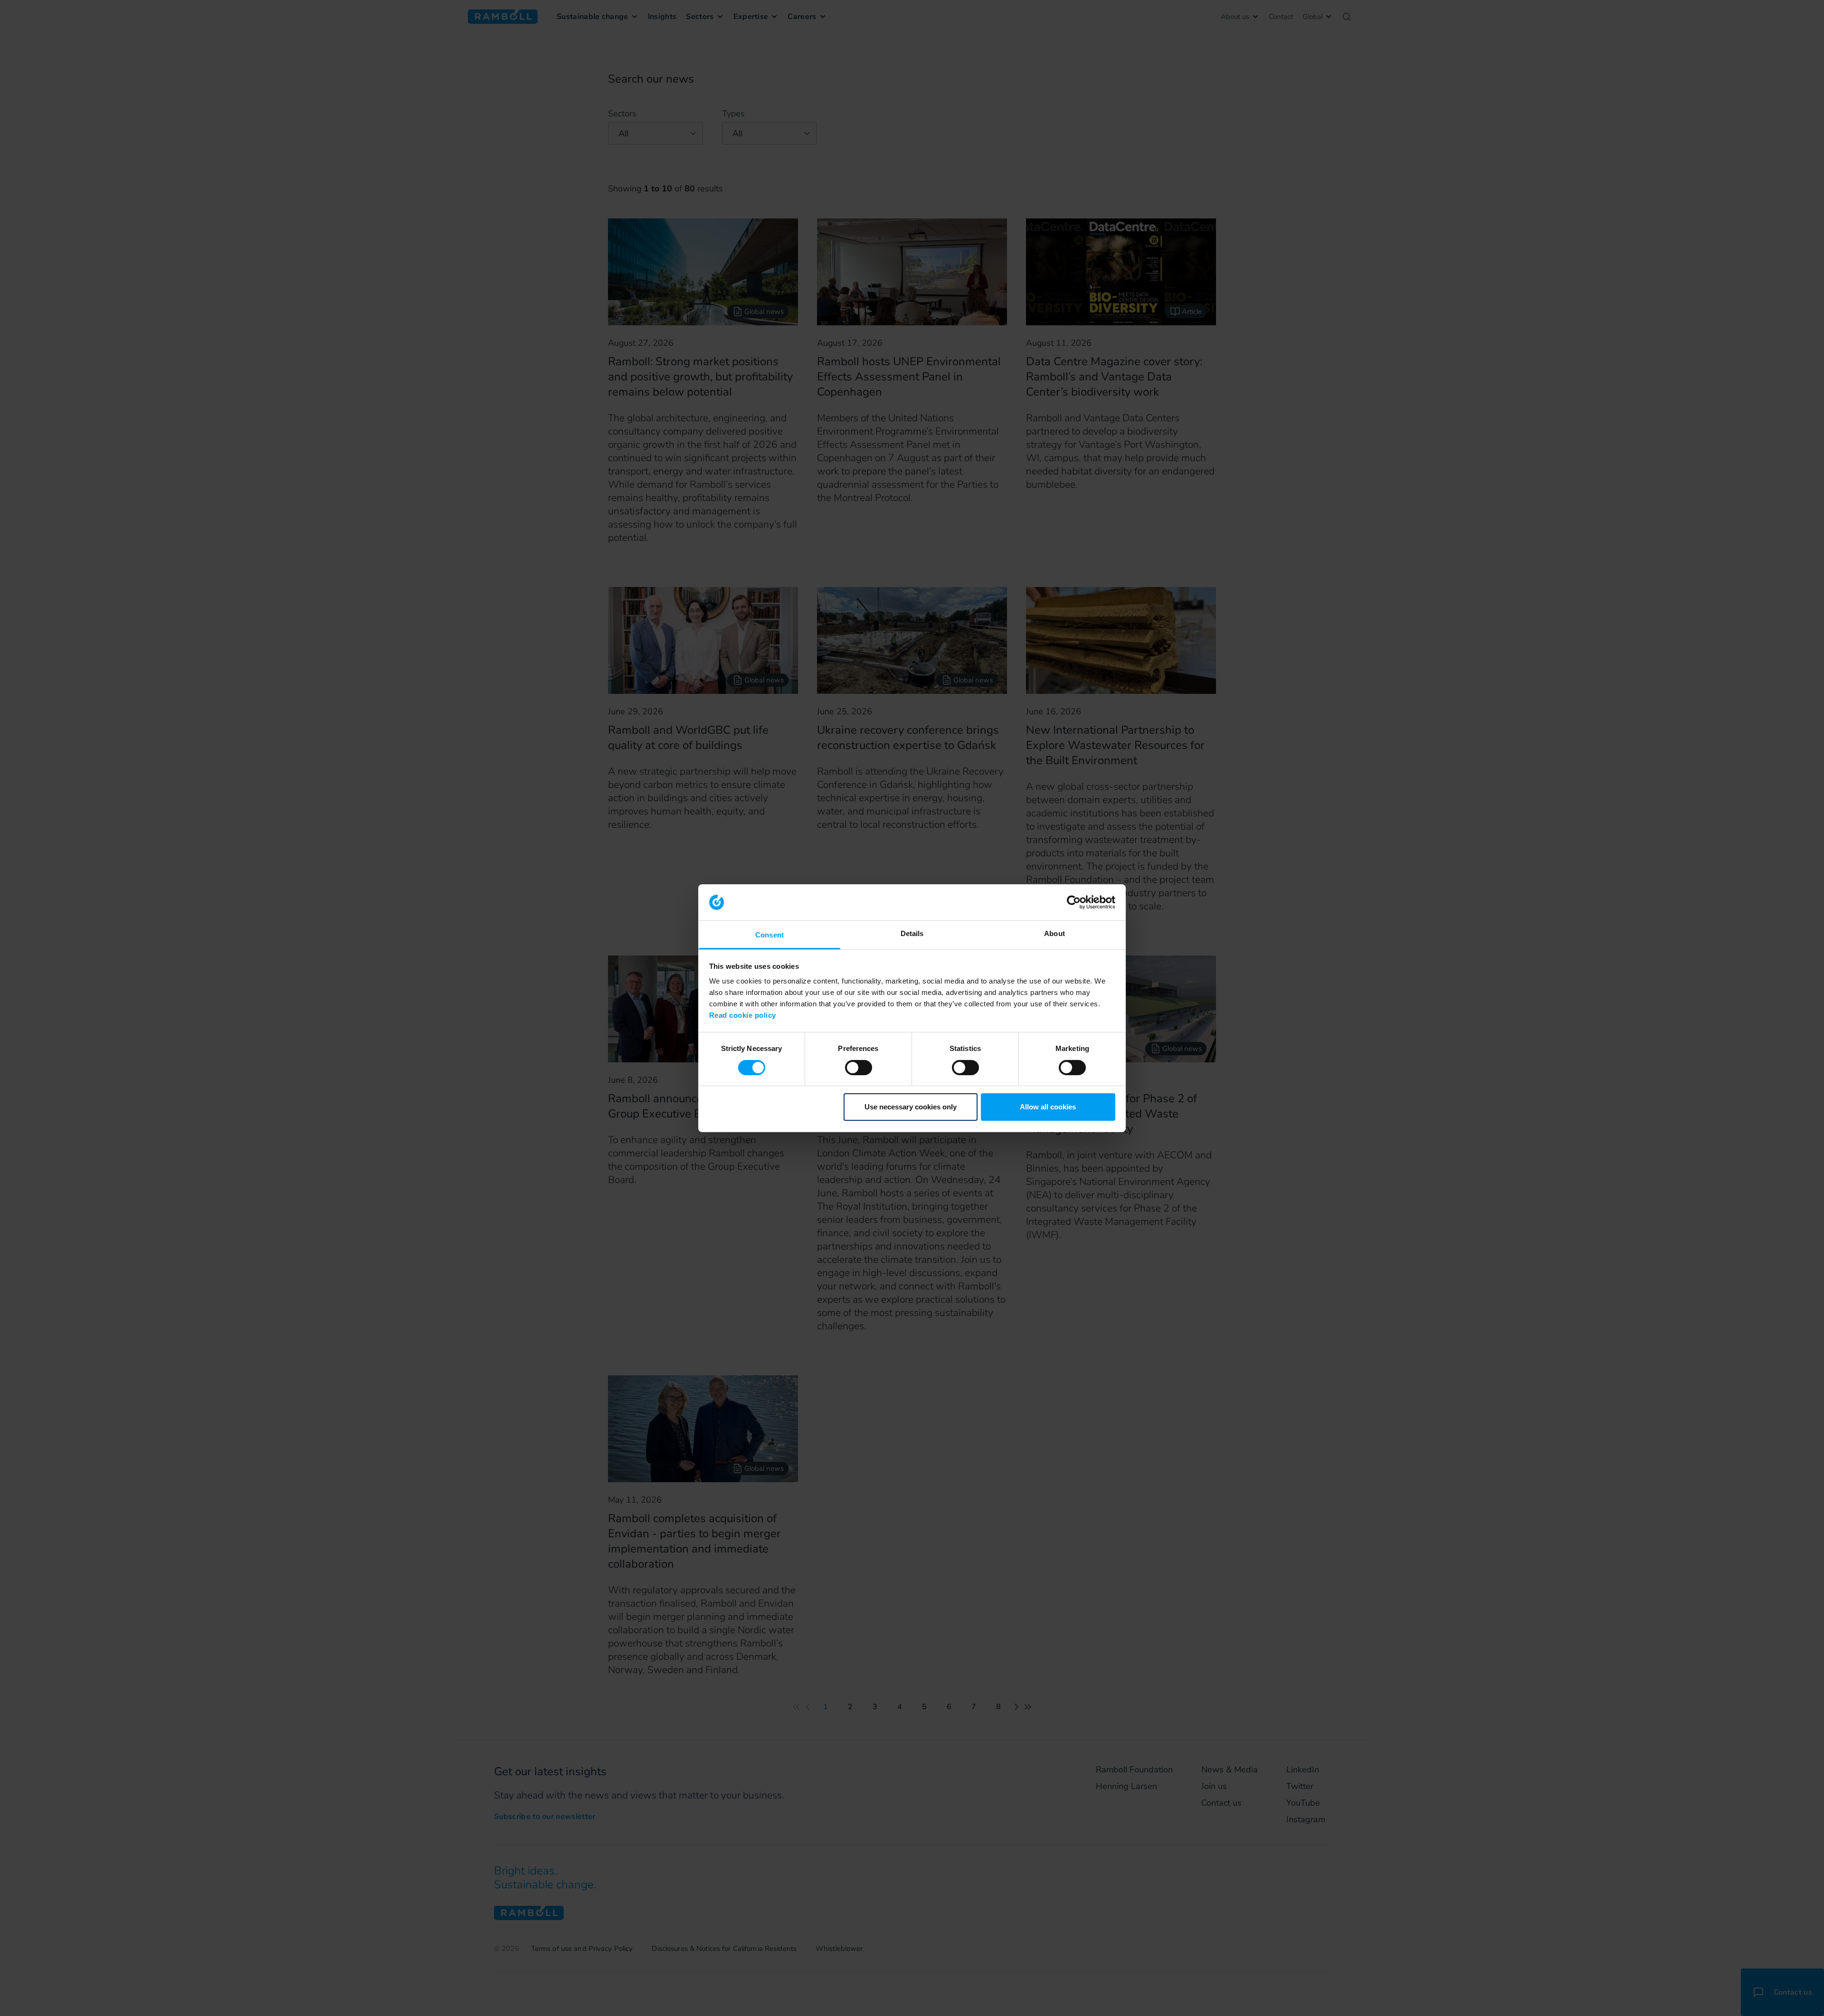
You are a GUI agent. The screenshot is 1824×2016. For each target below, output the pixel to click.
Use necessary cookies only (911, 1107)
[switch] (859, 1068)
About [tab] (1054, 933)
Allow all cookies (1048, 1107)
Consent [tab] (769, 935)
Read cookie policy (743, 1015)
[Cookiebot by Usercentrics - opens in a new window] (1074, 902)
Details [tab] (912, 933)
